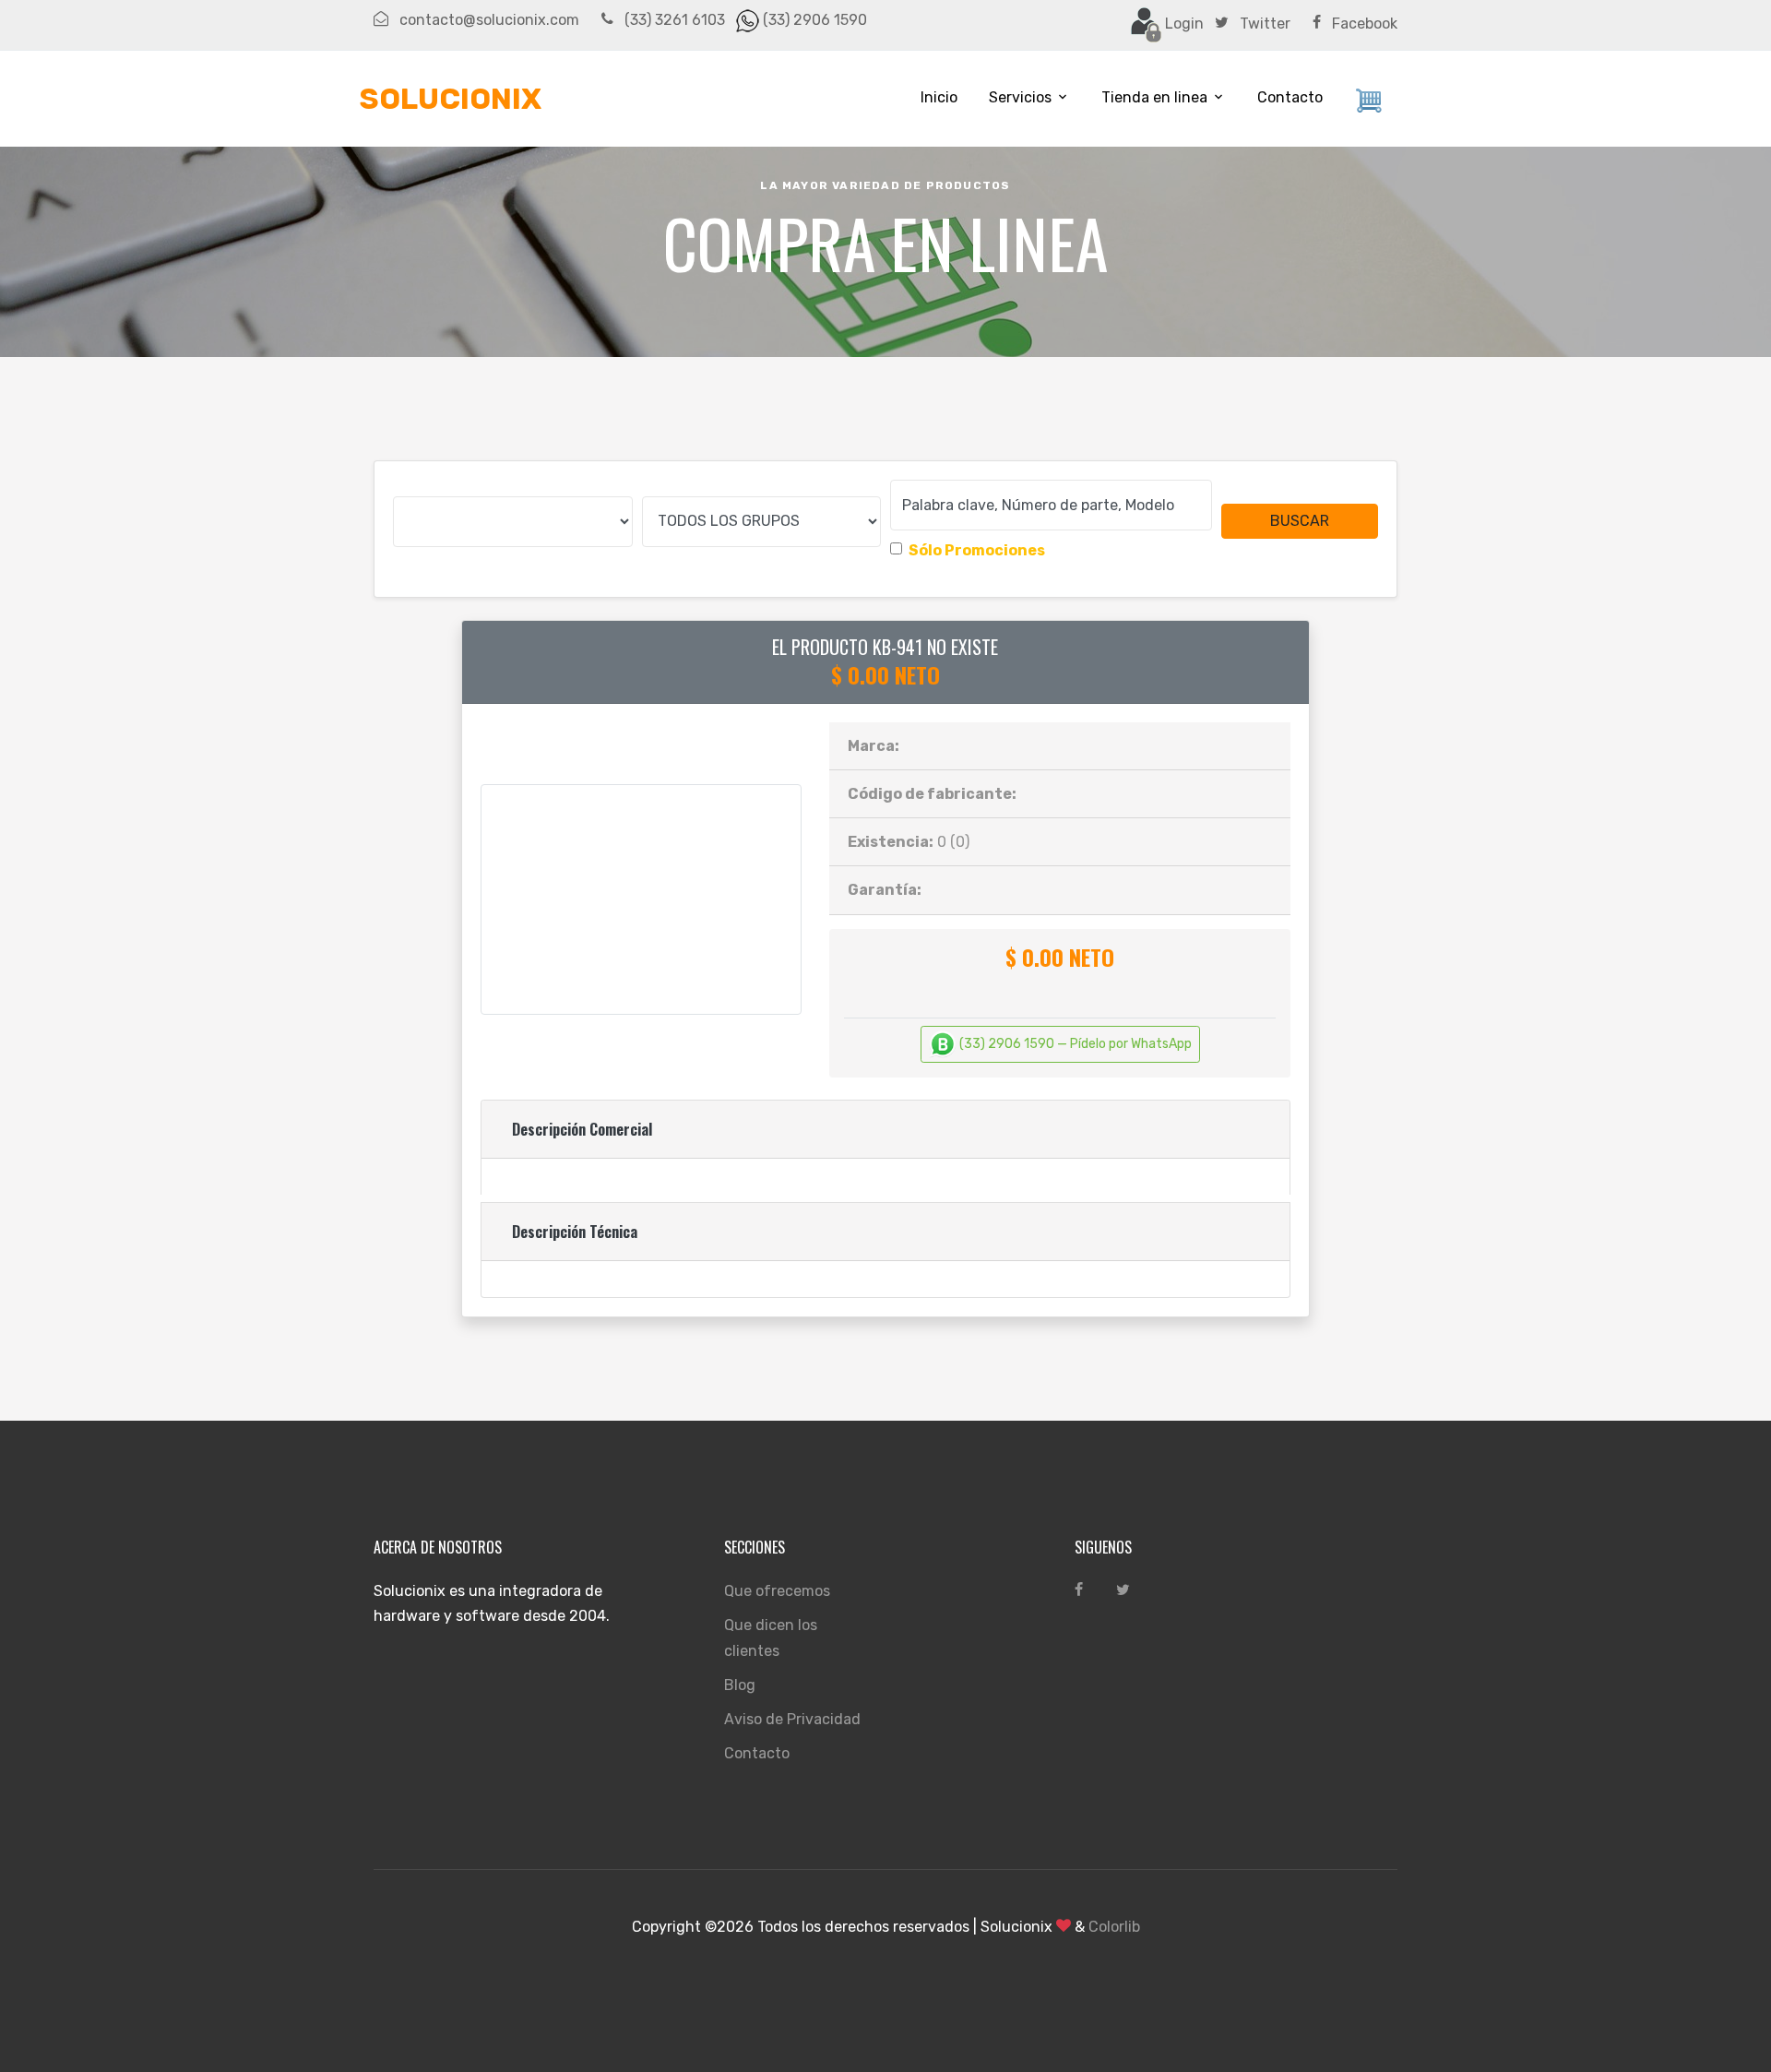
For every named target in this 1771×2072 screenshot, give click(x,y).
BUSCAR (1300, 521)
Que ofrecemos (777, 1591)
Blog (740, 1685)
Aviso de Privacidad (792, 1719)
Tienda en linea (1154, 97)
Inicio (939, 97)
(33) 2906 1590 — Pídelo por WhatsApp (1074, 1044)
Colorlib (1114, 1927)
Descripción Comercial (582, 1129)
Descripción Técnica (575, 1232)
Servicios (1020, 97)
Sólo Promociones (977, 550)
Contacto (1290, 97)
